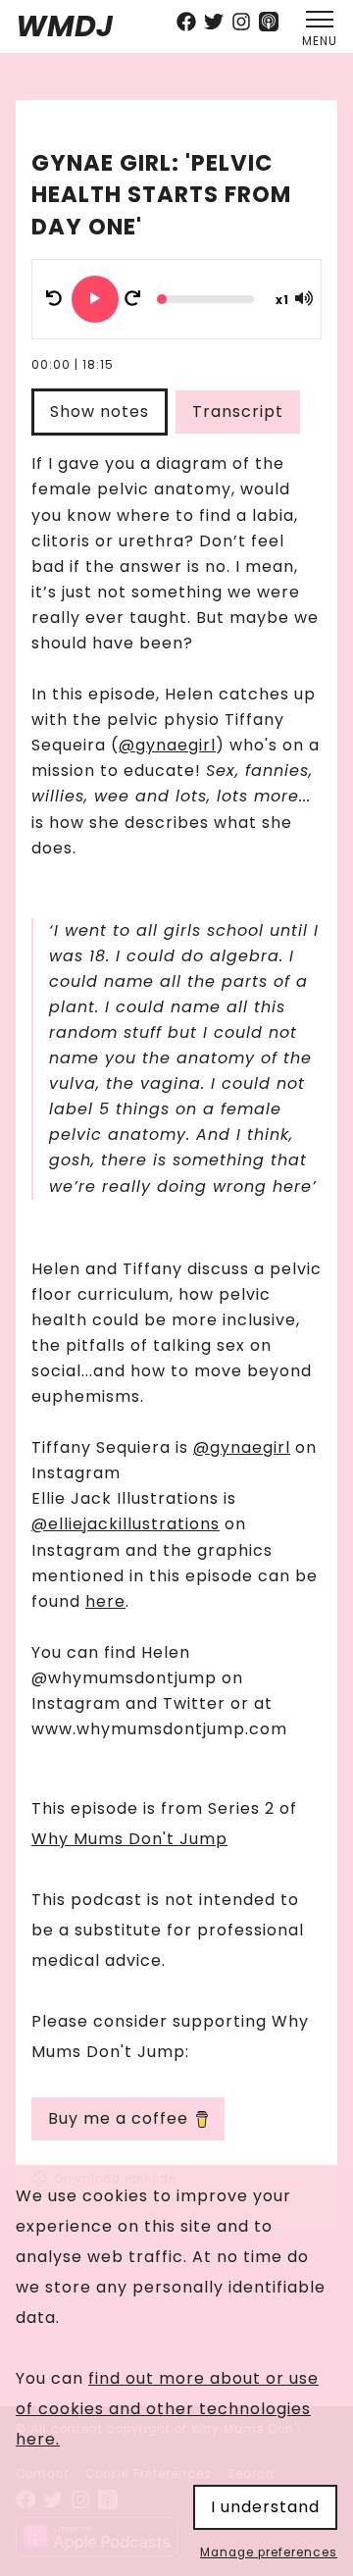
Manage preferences (269, 2553)
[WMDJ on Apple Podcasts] (269, 24)
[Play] (95, 299)
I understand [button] (265, 2507)
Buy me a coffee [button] (118, 2118)
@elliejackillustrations (126, 1524)
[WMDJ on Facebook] (186, 24)
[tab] (103, 412)
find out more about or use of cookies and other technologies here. (167, 2409)
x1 (282, 300)
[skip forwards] (132, 299)
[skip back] (54, 299)
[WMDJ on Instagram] (241, 24)
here (105, 1601)
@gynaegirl (167, 745)
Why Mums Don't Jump (129, 1839)
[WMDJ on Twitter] (214, 24)
